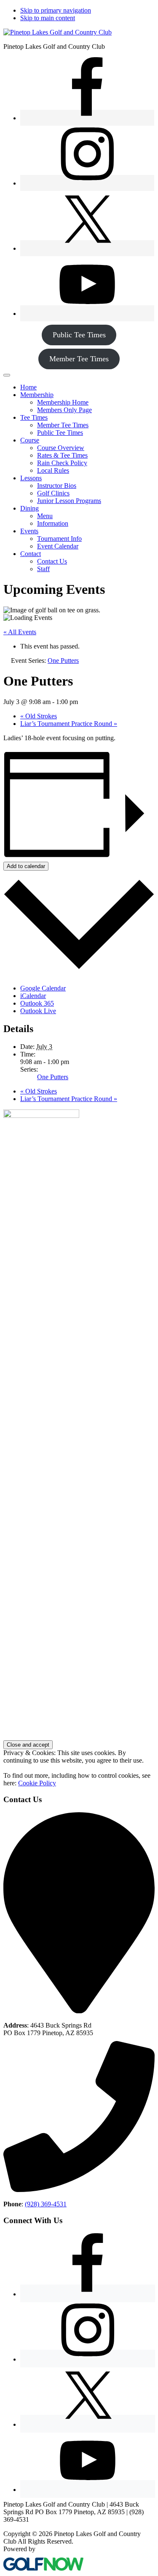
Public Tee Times (79, 335)
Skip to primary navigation (56, 10)
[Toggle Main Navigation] (7, 375)
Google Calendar (43, 988)
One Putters (53, 1077)
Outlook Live (38, 1011)
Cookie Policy (37, 1783)
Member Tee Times (79, 359)
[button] (37, 395)
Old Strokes (39, 716)
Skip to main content (48, 18)
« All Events (20, 632)
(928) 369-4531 (46, 2204)
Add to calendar (26, 866)
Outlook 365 (37, 1003)
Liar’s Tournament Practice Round (69, 724)
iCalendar (33, 996)
